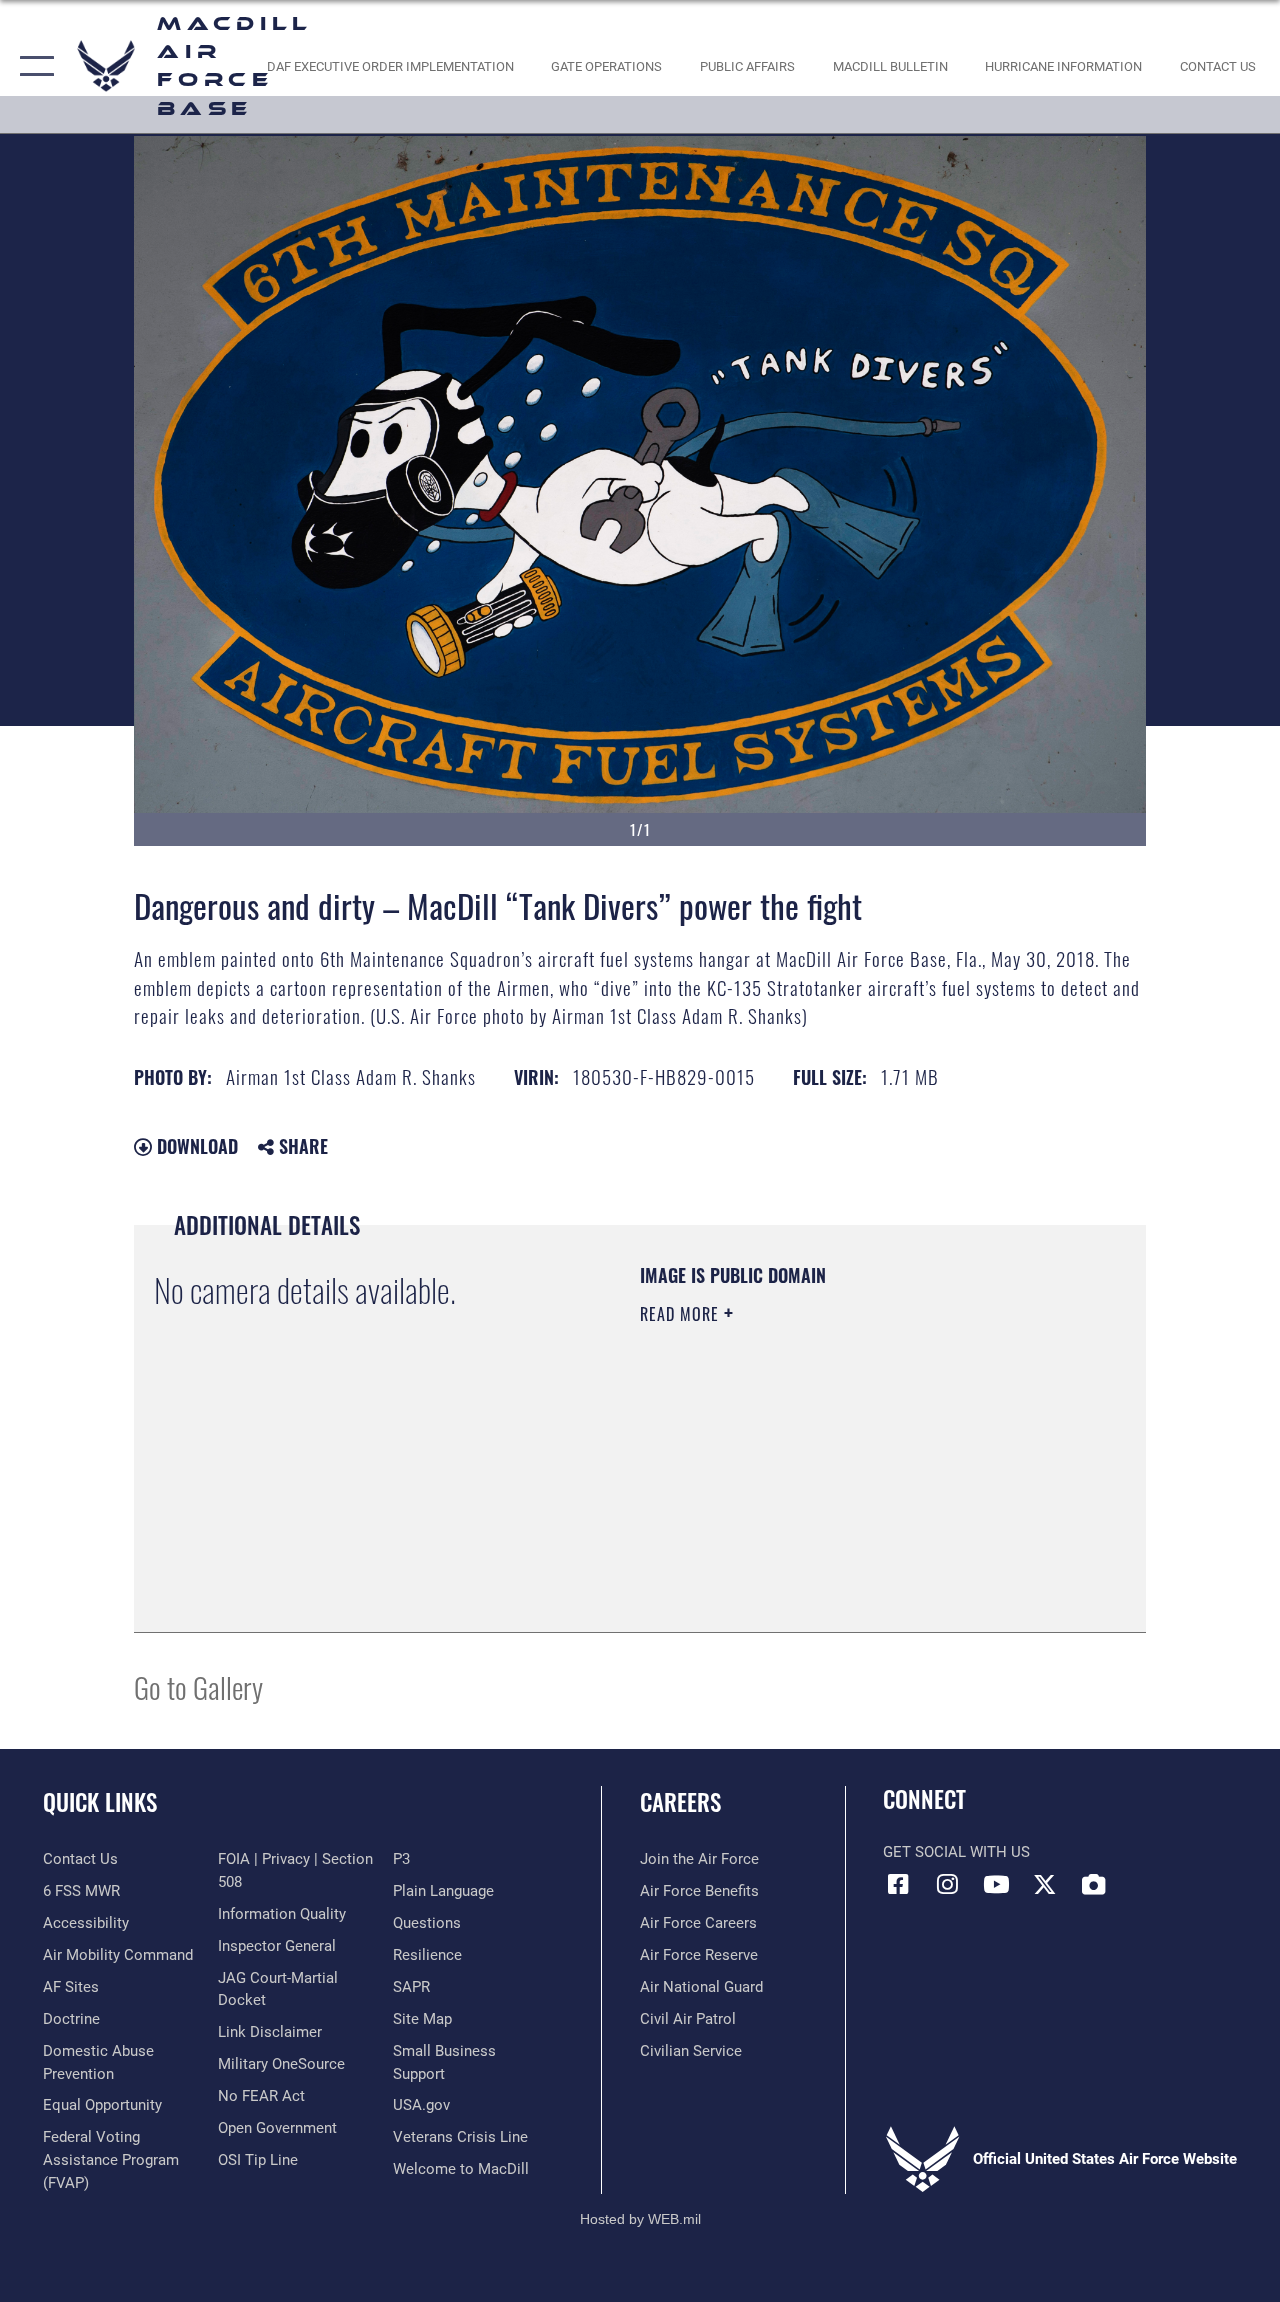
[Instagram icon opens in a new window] (947, 1884)
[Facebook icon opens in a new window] (898, 1884)
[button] (32, 66)
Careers (680, 1802)
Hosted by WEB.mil (640, 2219)
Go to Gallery (198, 1686)
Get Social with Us (956, 1852)
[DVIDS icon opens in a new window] (1094, 1884)
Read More (682, 1314)
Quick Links (100, 1802)
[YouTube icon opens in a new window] (996, 1884)
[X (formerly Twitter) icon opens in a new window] (1045, 1884)
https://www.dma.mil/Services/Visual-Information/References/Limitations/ (819, 1483)
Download (195, 1146)
